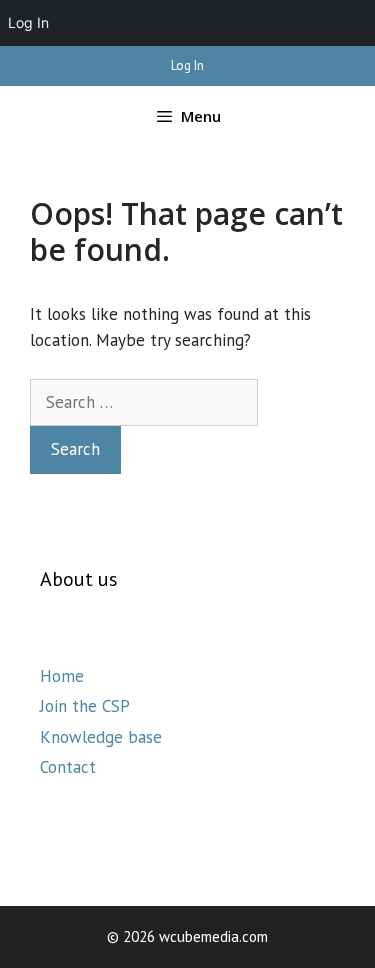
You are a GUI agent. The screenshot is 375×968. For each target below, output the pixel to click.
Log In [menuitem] (28, 22)
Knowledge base (101, 737)
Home (62, 676)
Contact (68, 767)
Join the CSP (85, 706)
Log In (187, 65)
